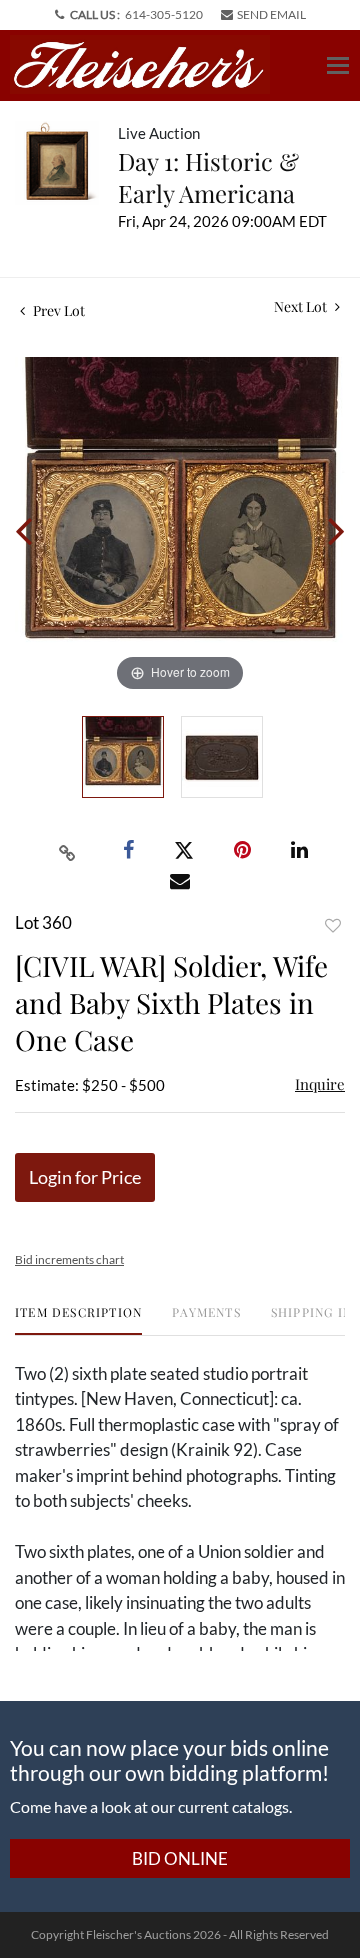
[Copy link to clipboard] (68, 851)
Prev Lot (57, 310)
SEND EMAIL (271, 14)
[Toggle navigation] (338, 65)
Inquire (320, 1084)
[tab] (78, 1319)
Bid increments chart (69, 1259)
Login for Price (85, 1177)
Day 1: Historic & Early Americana (208, 177)
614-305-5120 (164, 14)
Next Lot (302, 306)
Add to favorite (333, 925)
